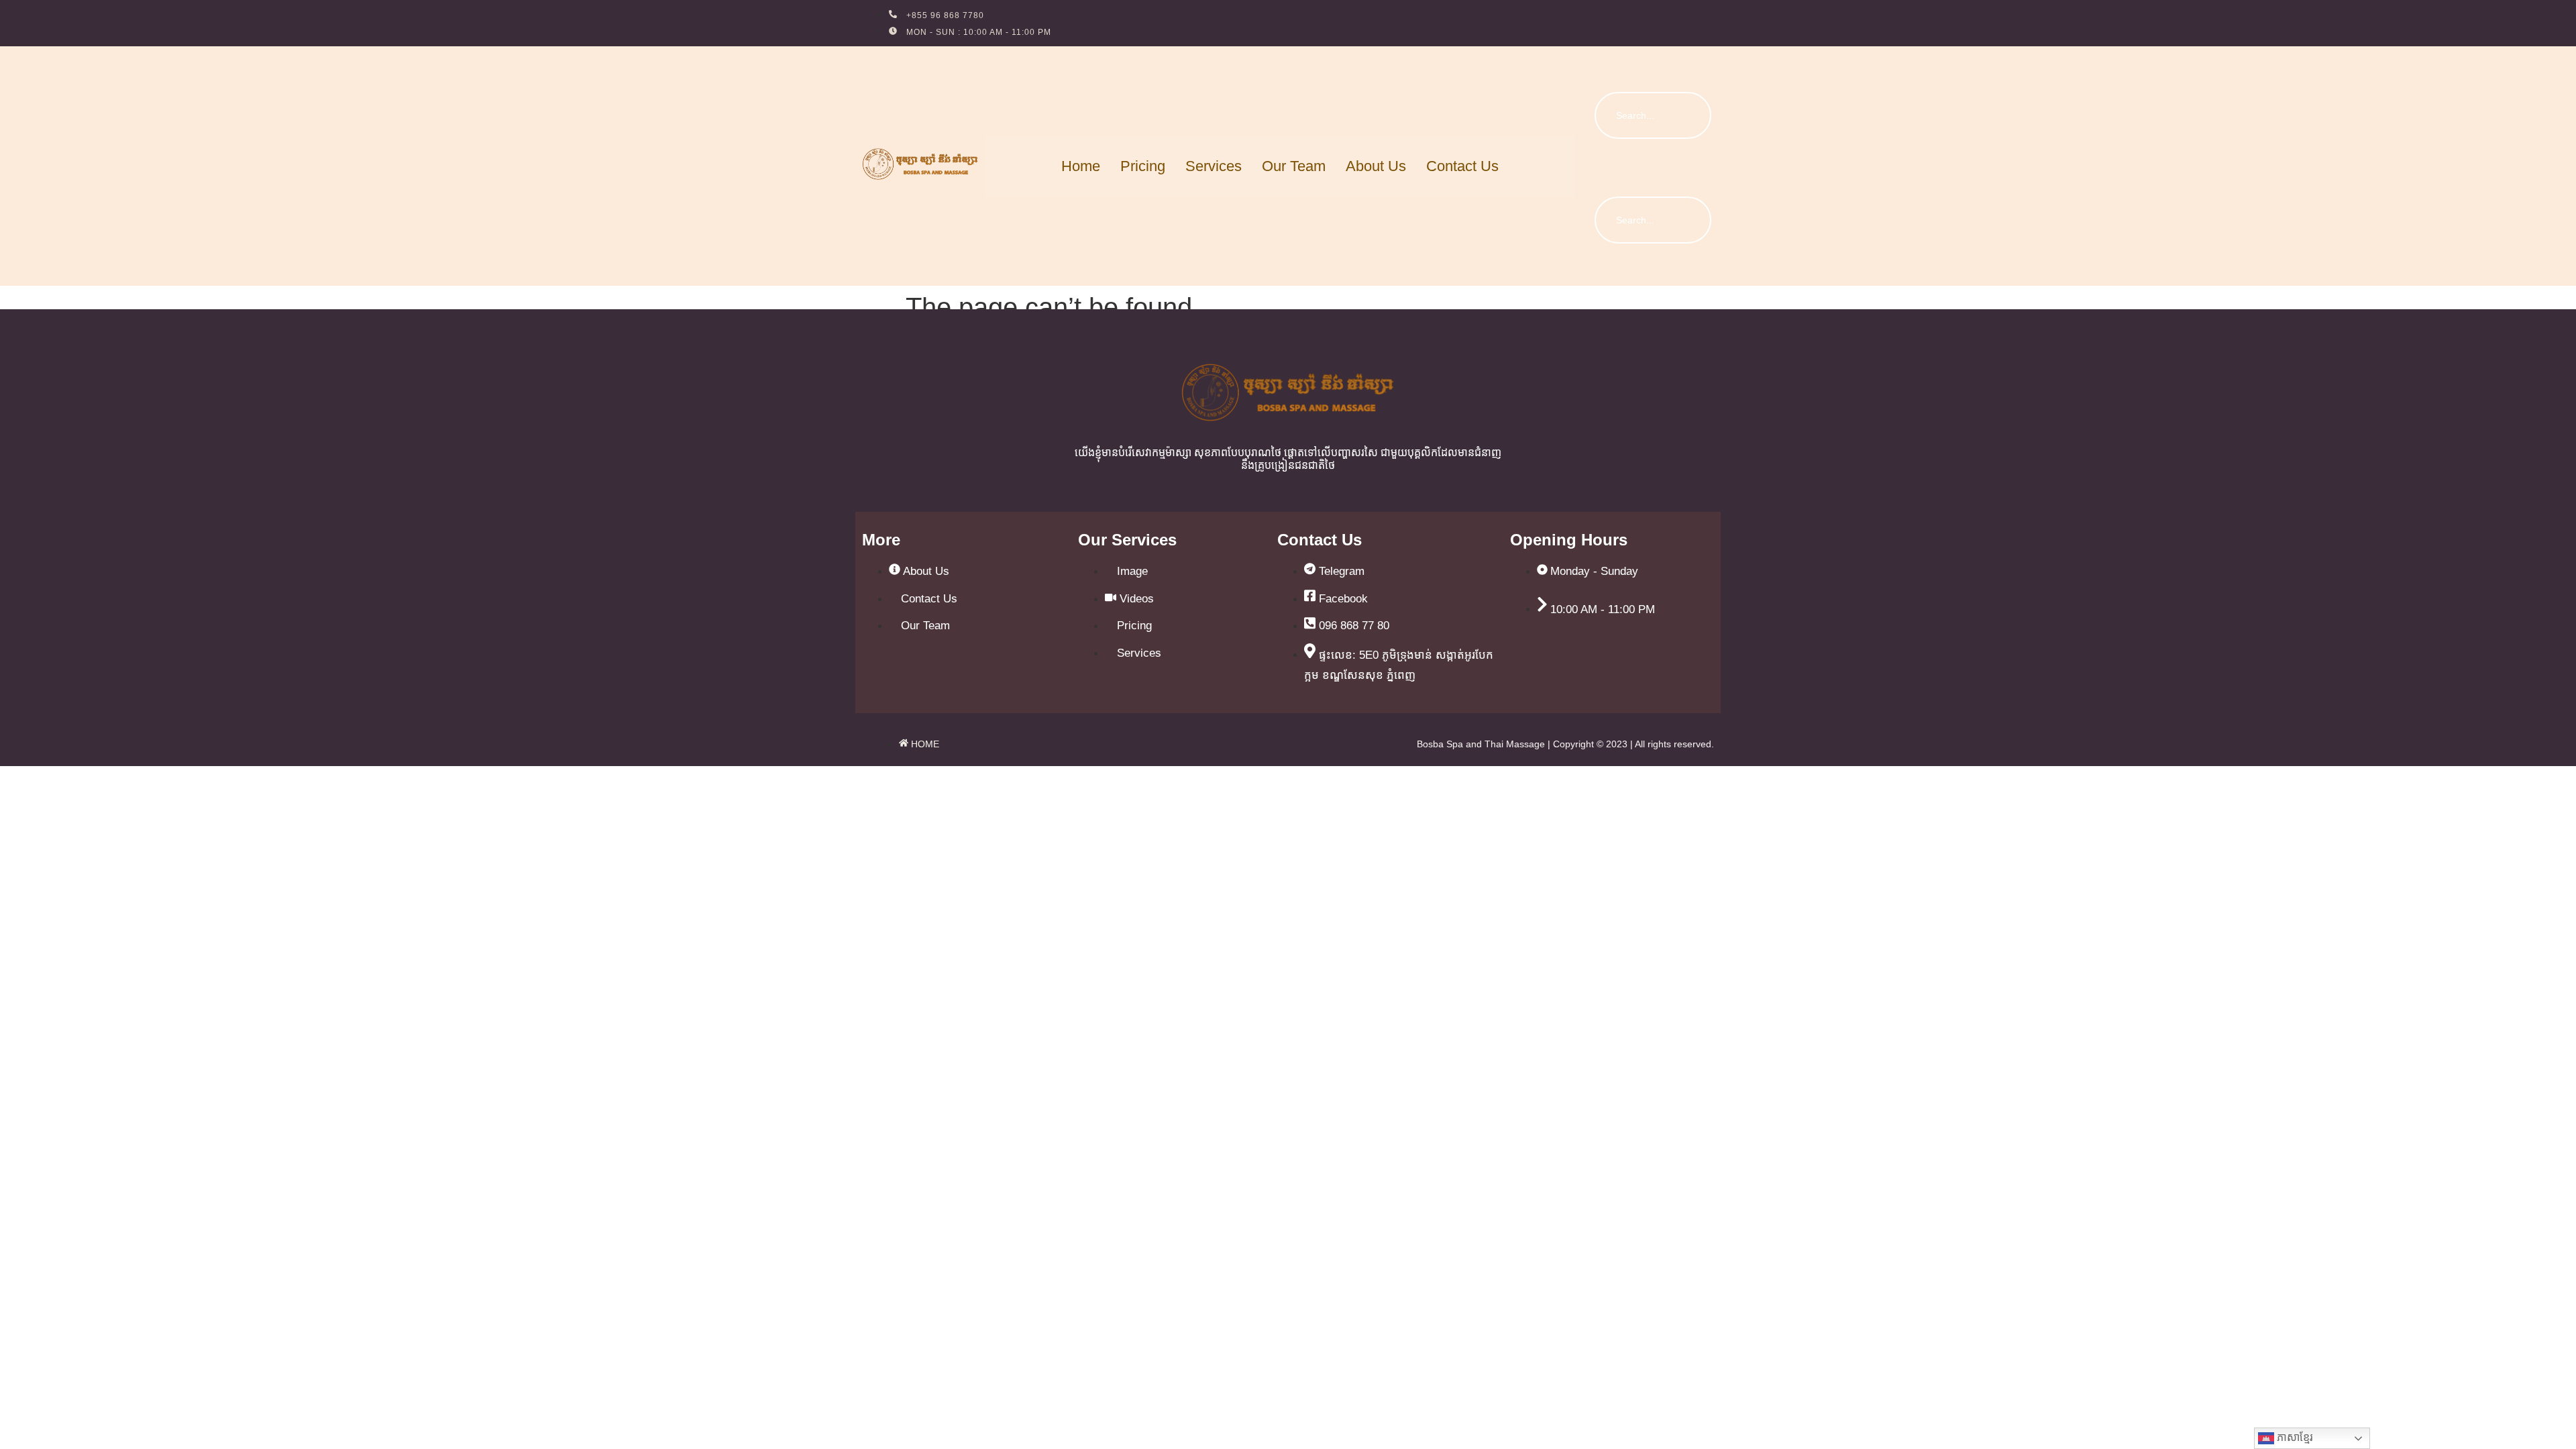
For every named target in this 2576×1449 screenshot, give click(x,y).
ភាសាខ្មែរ (2294, 1437)
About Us (1376, 166)
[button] (1600, 63)
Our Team (1294, 166)
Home (1081, 166)
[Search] (1688, 115)
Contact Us (1462, 166)
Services (1214, 166)
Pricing (1143, 166)
